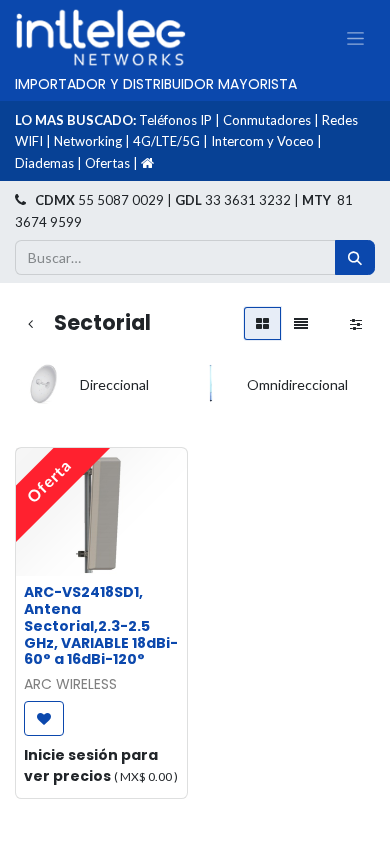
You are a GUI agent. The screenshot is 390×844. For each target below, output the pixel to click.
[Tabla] (262, 323)
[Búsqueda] (355, 257)
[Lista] (301, 323)
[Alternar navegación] (355, 38)
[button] (44, 718)
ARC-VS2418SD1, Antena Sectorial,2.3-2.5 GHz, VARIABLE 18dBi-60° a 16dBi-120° (101, 625)
